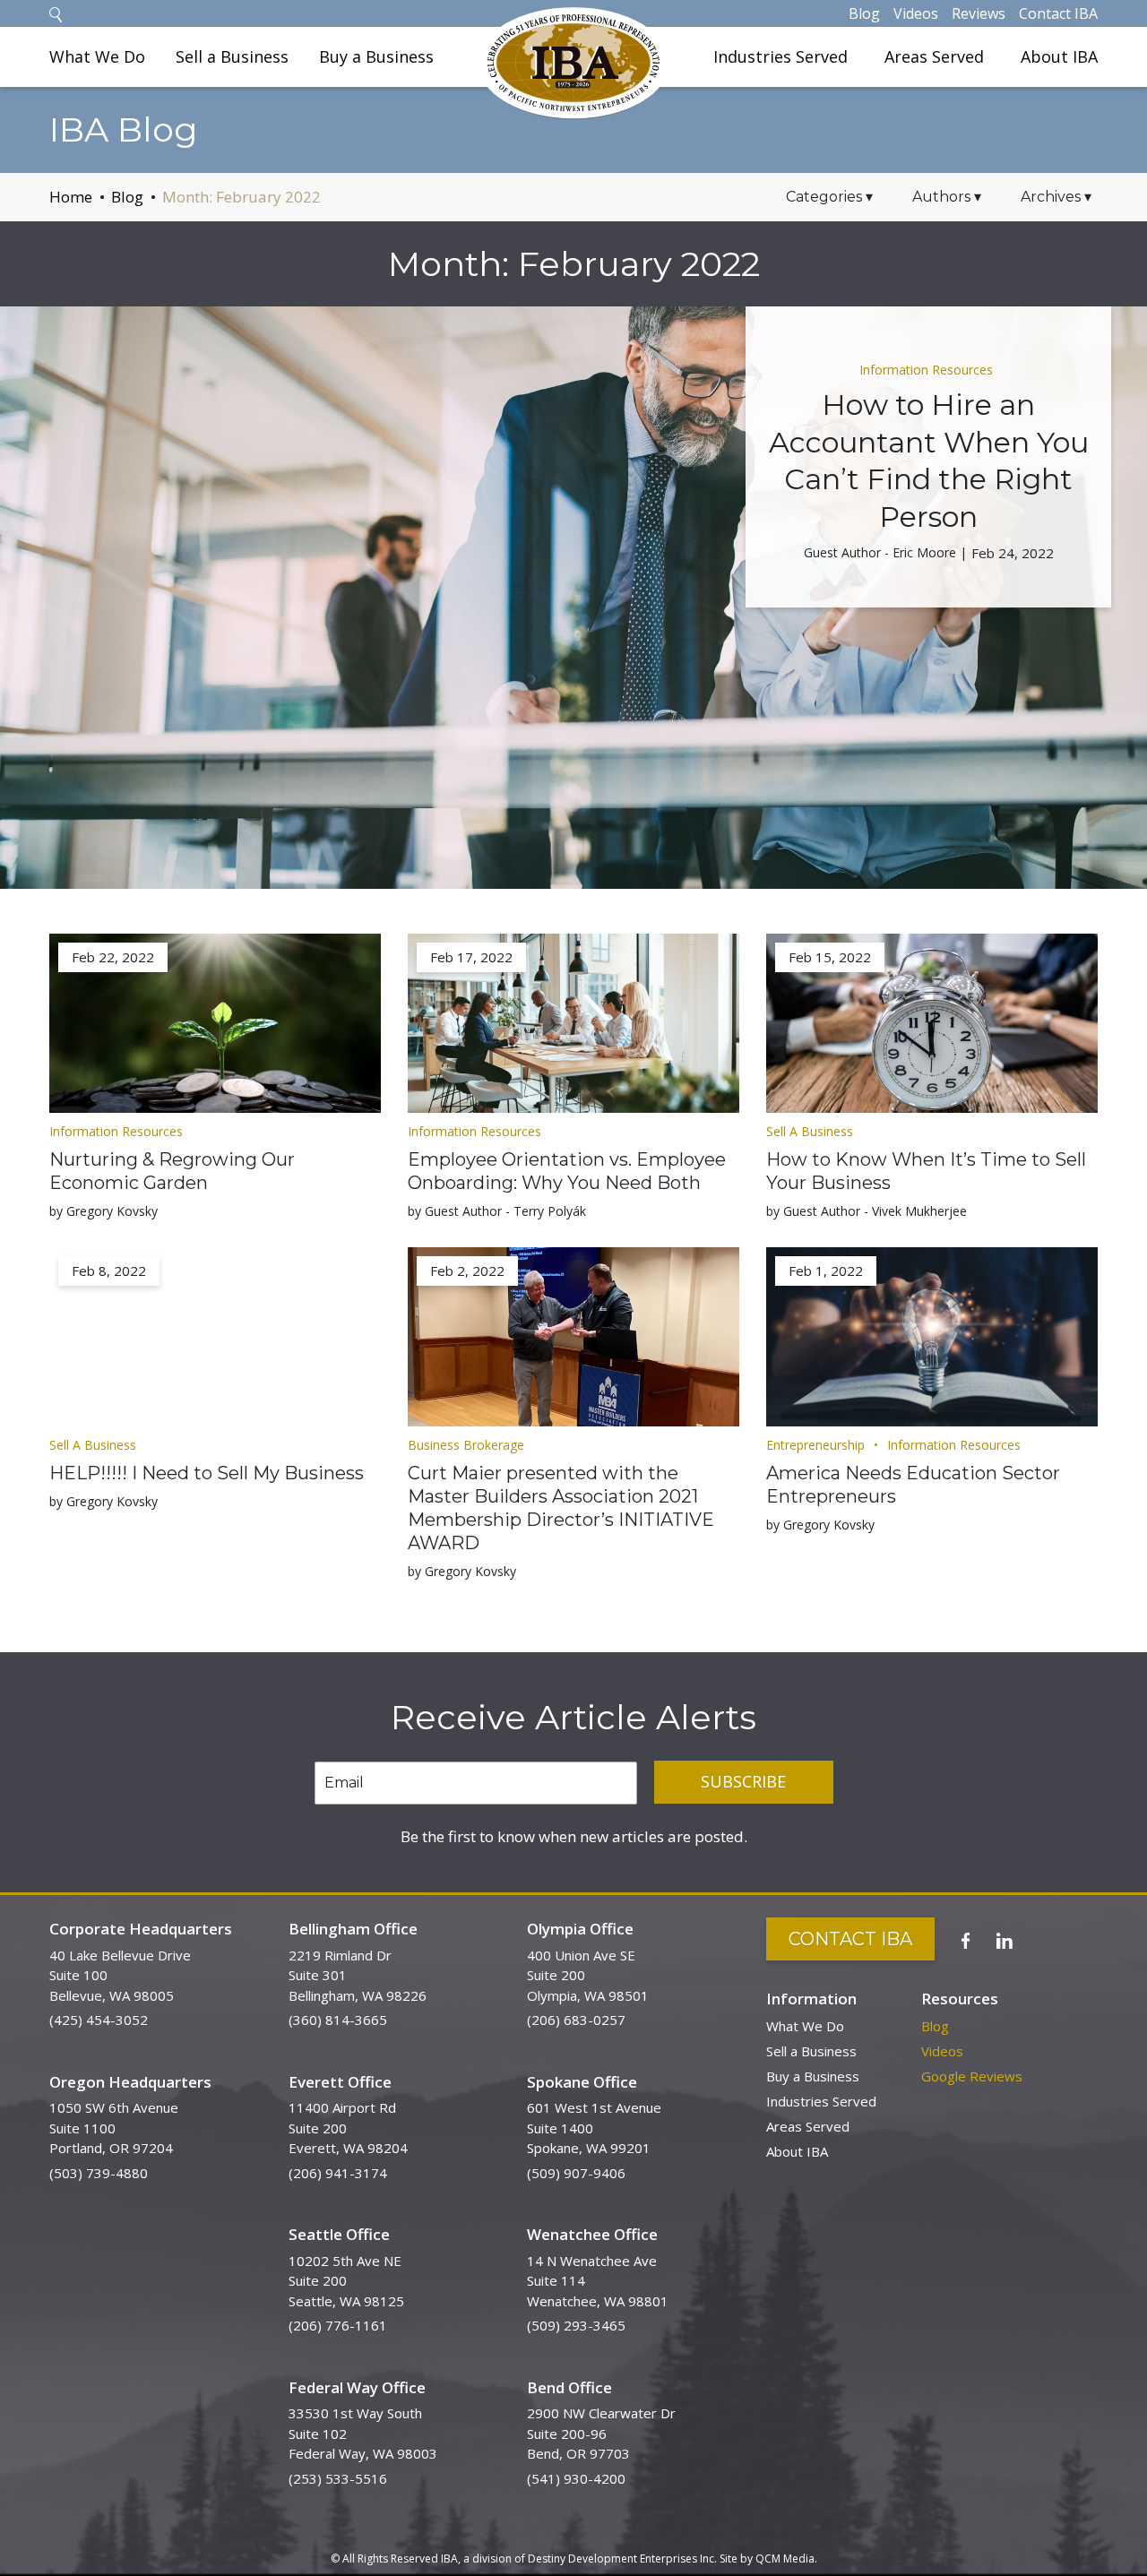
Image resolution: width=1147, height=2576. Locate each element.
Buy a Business (376, 56)
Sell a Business (232, 56)
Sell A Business (810, 1131)
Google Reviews (972, 2076)
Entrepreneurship (815, 1445)
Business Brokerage (466, 1445)
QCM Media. (786, 2559)
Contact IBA (1058, 13)
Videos (916, 13)
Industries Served (780, 56)
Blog (864, 13)
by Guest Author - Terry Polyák (497, 1211)
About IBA (1059, 56)
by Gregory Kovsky (103, 1211)
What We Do (97, 56)
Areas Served (934, 56)
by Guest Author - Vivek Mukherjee (867, 1211)
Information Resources (926, 370)
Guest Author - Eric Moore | (885, 552)
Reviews (979, 13)
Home (71, 197)
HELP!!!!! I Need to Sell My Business (207, 1473)
